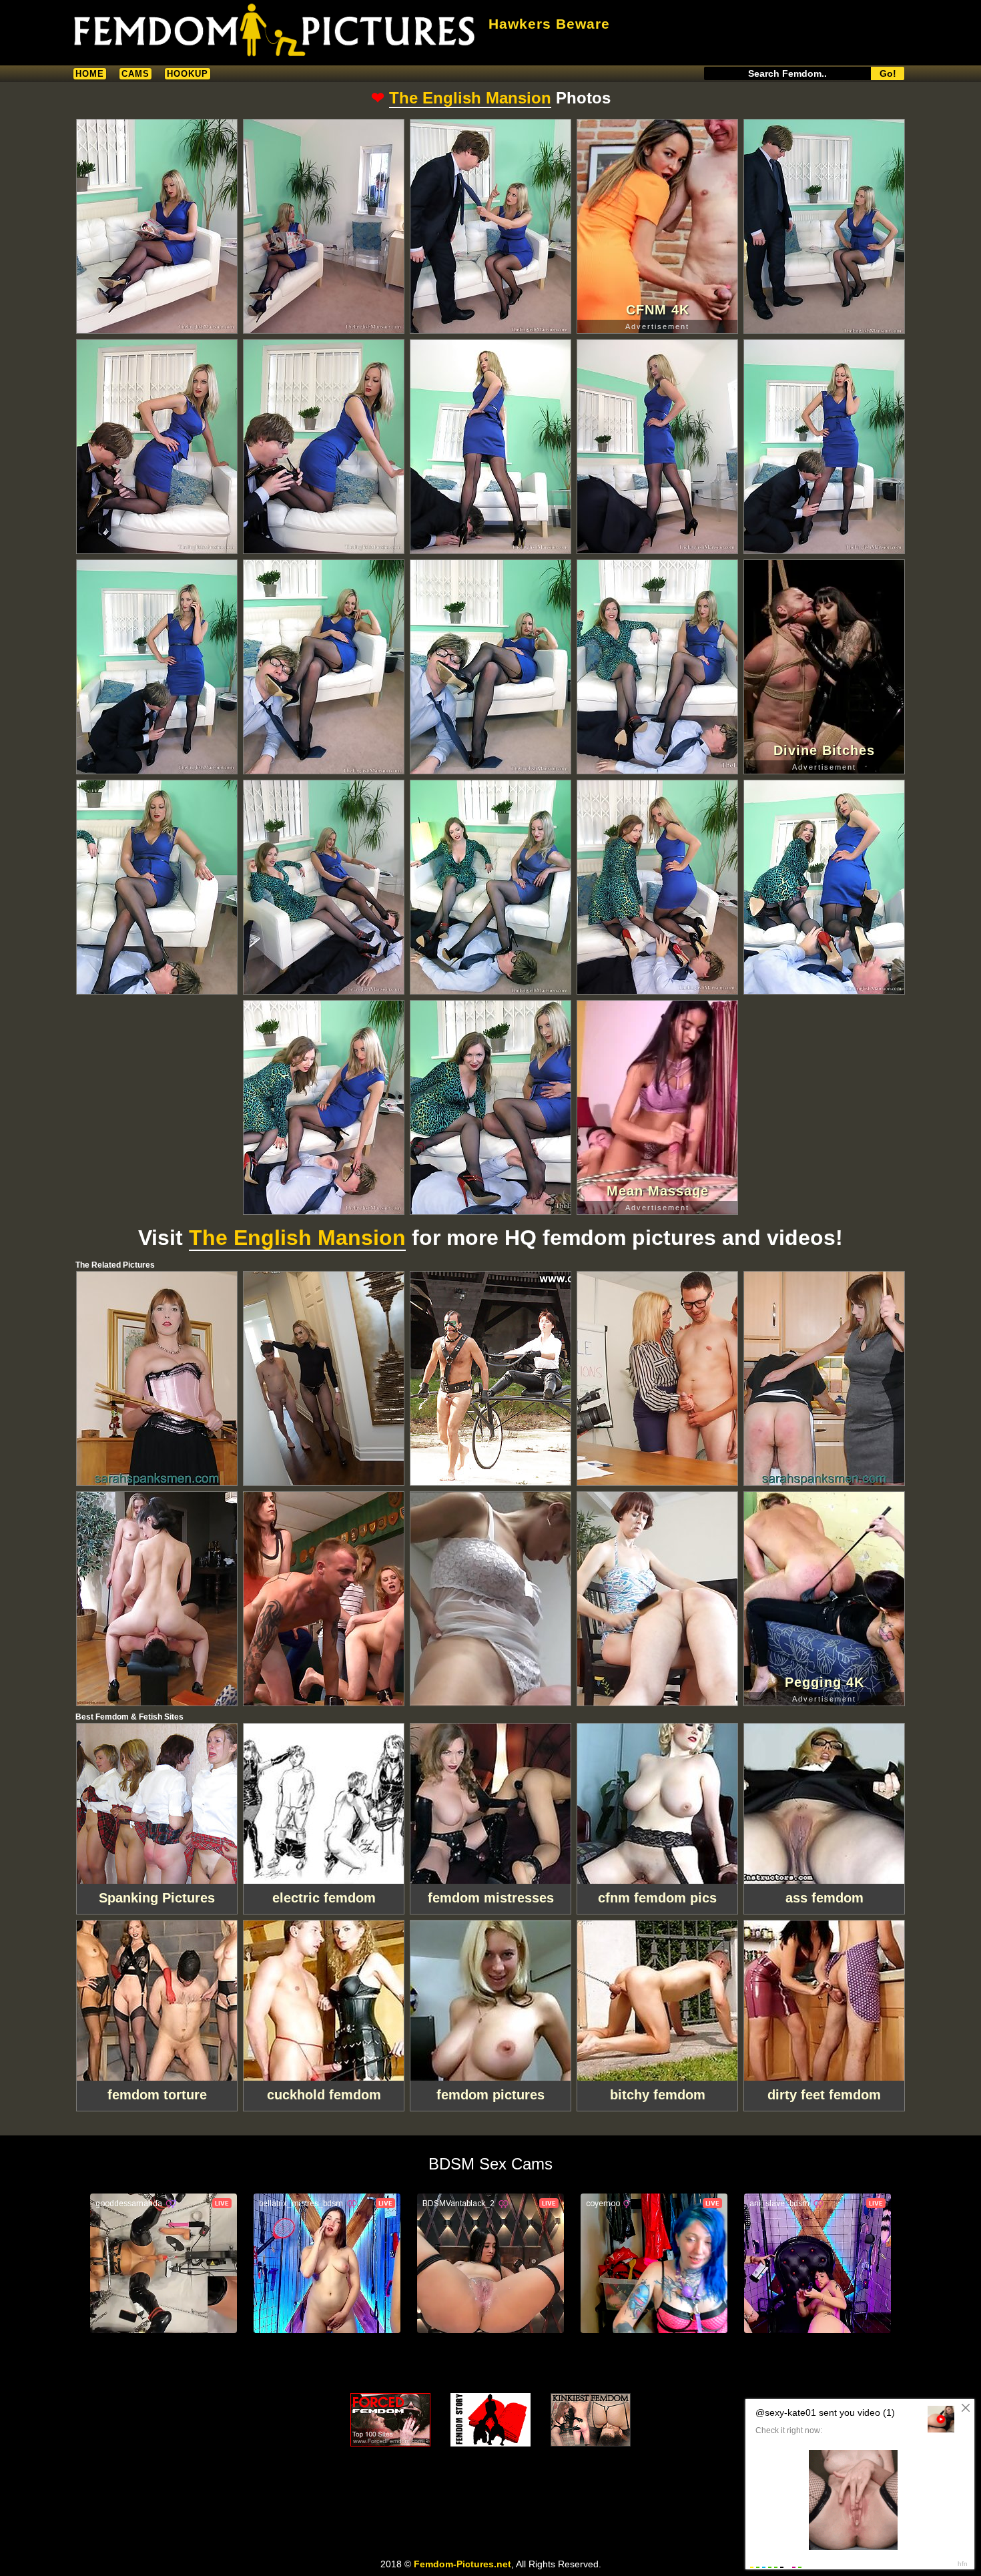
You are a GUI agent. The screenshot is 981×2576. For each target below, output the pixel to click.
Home (90, 74)
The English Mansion (470, 98)
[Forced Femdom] (390, 2420)
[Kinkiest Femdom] (591, 2420)
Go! (888, 73)
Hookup (188, 74)
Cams (135, 74)
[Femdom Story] (490, 2420)
